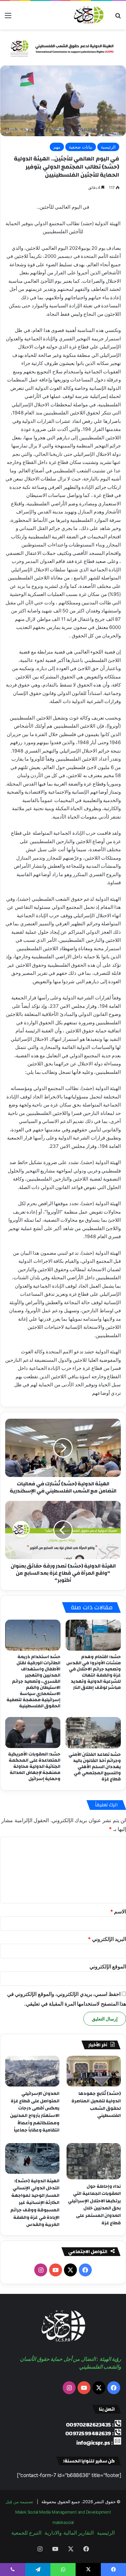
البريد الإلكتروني (107, 1939)
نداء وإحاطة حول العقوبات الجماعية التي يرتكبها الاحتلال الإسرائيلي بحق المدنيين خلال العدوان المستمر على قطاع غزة (94, 2205)
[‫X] (70, 2270)
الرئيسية (108, 147)
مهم (57, 147)
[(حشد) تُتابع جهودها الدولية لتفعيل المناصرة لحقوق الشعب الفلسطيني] (94, 2071)
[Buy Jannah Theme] (63, 47)
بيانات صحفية (81, 147)
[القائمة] (8, 18)
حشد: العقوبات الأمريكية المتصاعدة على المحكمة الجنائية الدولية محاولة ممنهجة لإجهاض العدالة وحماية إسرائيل (34, 1767)
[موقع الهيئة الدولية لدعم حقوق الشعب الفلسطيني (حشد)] (88, 15)
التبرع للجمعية (26, 2533)
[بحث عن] (118, 18)
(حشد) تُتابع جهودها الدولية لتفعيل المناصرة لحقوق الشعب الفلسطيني (96, 2105)
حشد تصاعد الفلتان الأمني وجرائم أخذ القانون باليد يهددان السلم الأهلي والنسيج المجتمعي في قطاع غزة (95, 1767)
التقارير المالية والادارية (69, 2533)
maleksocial (63, 2522)
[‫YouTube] (56, 2270)
